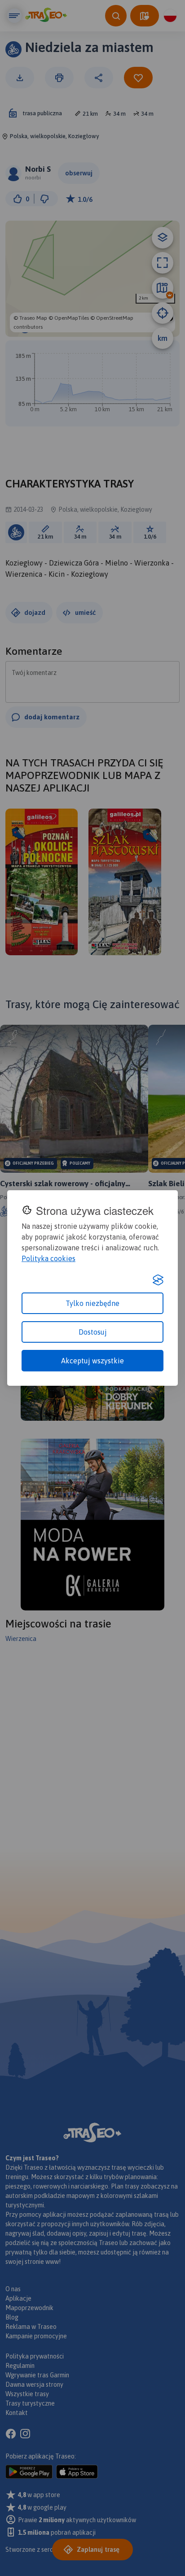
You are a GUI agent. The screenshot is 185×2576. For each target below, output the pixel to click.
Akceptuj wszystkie (92, 1361)
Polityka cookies (48, 1258)
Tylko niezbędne (92, 1303)
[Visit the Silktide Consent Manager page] (158, 1280)
